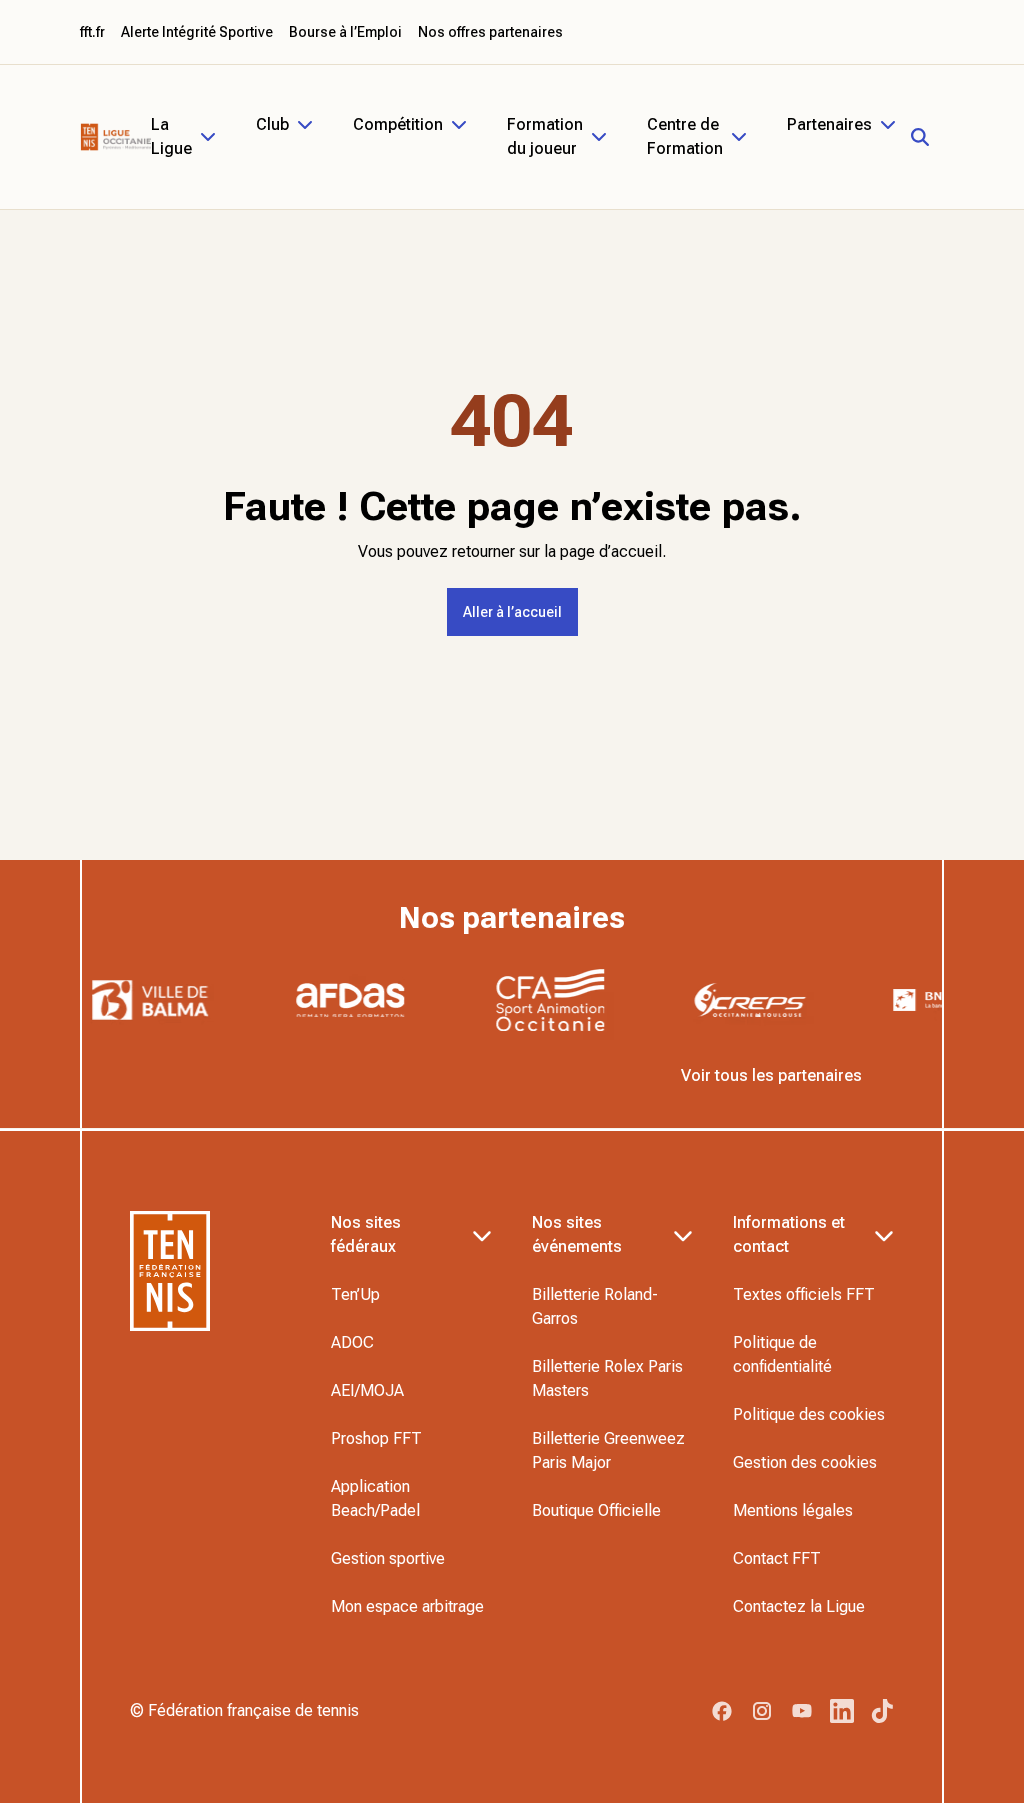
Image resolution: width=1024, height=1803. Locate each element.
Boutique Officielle (596, 1510)
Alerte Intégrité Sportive (197, 32)
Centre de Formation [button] (685, 136)
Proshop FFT (376, 1438)
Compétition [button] (398, 124)
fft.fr (92, 32)
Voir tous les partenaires (771, 1075)
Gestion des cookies (805, 1462)
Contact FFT (777, 1558)
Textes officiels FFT (804, 1294)
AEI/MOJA (367, 1390)
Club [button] (272, 124)
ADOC (352, 1342)
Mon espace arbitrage (407, 1606)
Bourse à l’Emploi (345, 32)
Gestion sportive (388, 1558)
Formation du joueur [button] (545, 136)
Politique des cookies (809, 1414)
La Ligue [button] (171, 136)
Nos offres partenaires (490, 32)
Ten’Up (355, 1294)
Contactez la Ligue (799, 1606)
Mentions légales (793, 1510)
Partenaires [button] (829, 124)
